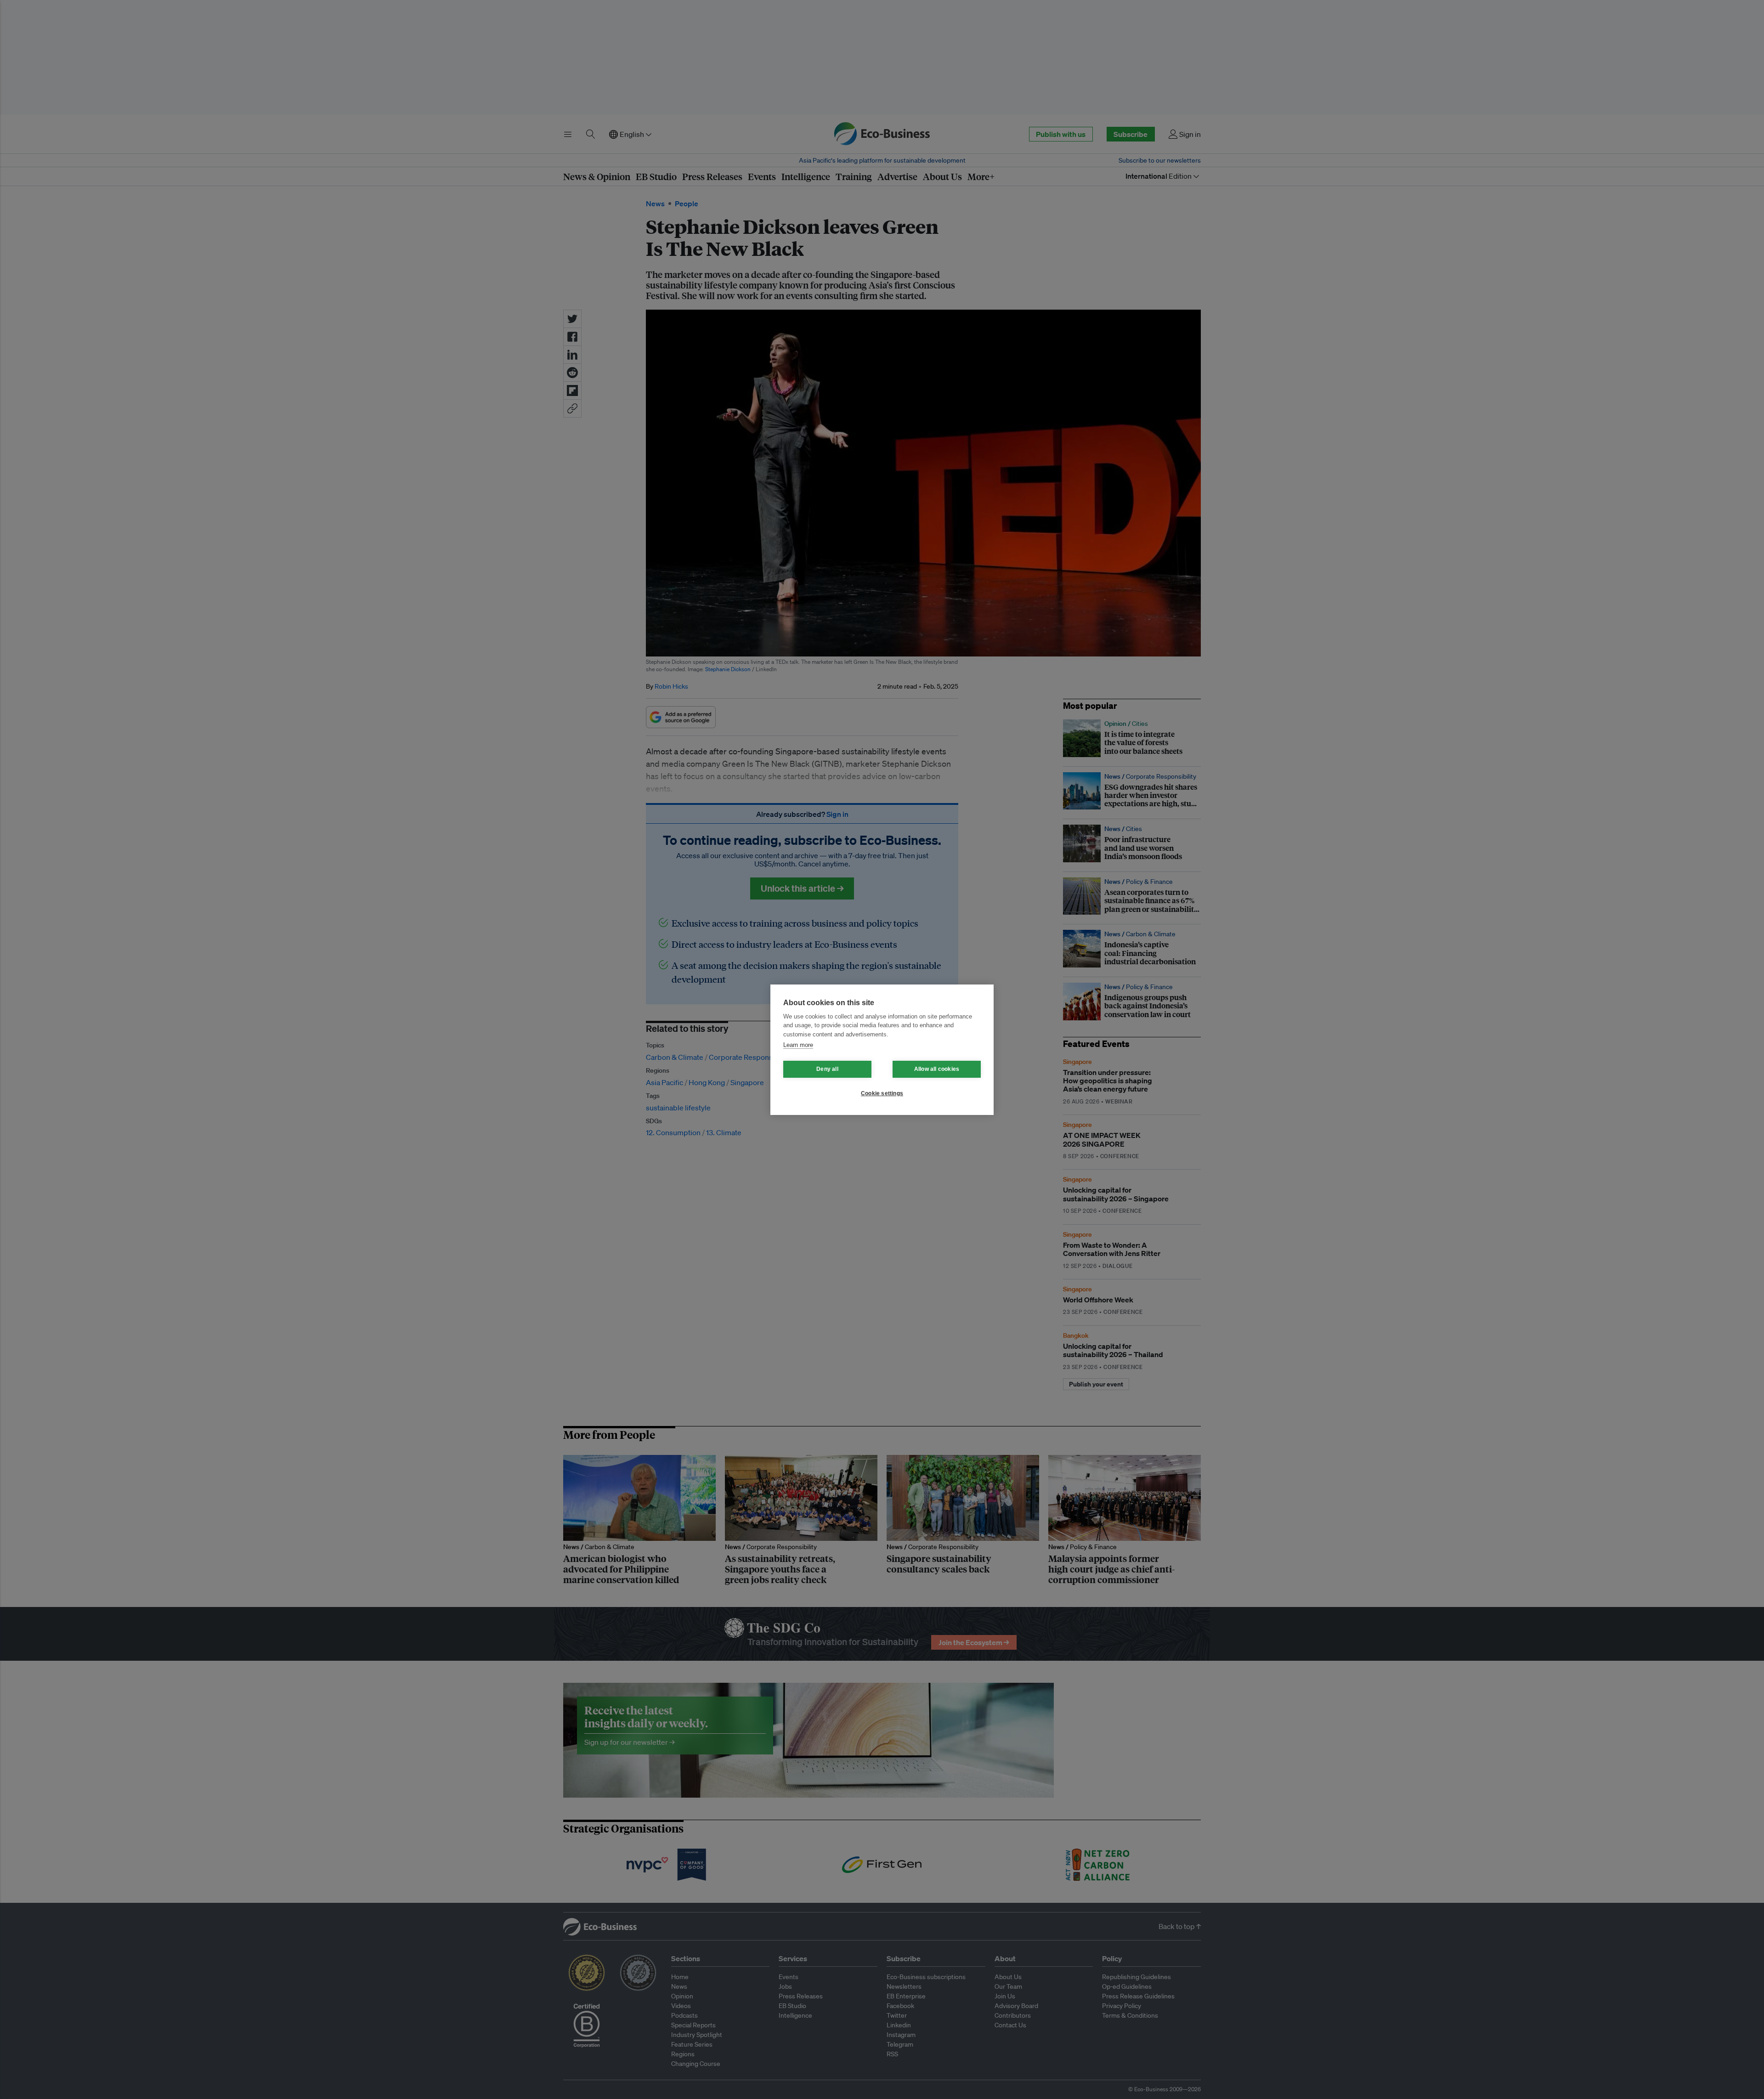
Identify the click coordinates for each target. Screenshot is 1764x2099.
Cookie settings (882, 1093)
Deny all (827, 1069)
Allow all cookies (937, 1069)
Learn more (798, 1045)
